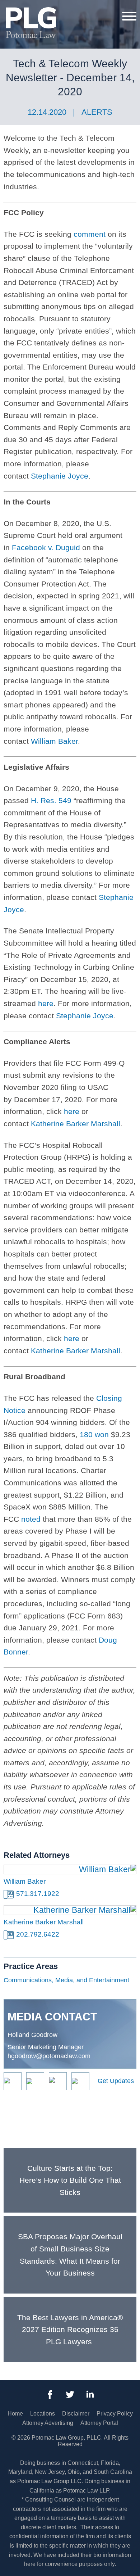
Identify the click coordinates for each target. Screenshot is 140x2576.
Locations (43, 2414)
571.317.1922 (38, 1894)
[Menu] (129, 16)
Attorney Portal (99, 2423)
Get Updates (116, 2081)
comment (90, 234)
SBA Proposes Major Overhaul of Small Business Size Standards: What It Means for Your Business (70, 2255)
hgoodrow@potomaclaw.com (49, 2056)
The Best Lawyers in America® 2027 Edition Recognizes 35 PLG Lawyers (70, 2330)
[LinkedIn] (90, 2395)
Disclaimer (76, 2414)
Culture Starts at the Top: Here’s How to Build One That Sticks (70, 2180)
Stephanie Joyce (60, 476)
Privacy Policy (115, 2414)
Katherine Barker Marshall (76, 1124)
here (46, 1003)
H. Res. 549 (51, 800)
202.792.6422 (38, 1934)
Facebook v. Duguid (46, 547)
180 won (94, 1434)
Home (15, 2414)
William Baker (54, 741)
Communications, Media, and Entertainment (66, 1980)
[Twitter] (70, 2395)
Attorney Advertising (48, 2423)
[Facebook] (50, 2395)
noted (31, 1519)
